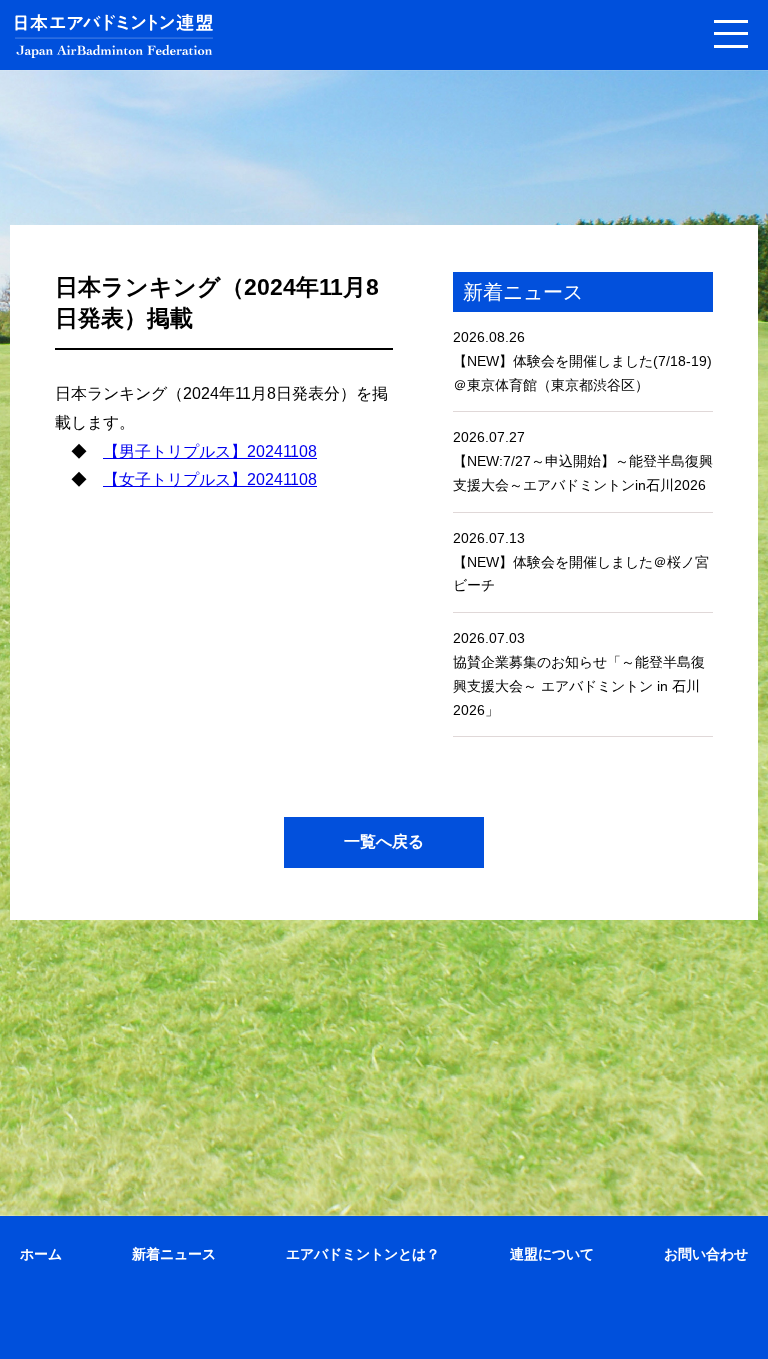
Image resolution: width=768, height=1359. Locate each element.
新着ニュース (174, 1254)
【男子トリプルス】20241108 (210, 451)
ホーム (41, 1254)
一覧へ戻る (384, 841)
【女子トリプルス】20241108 (210, 479)
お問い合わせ (706, 1254)
